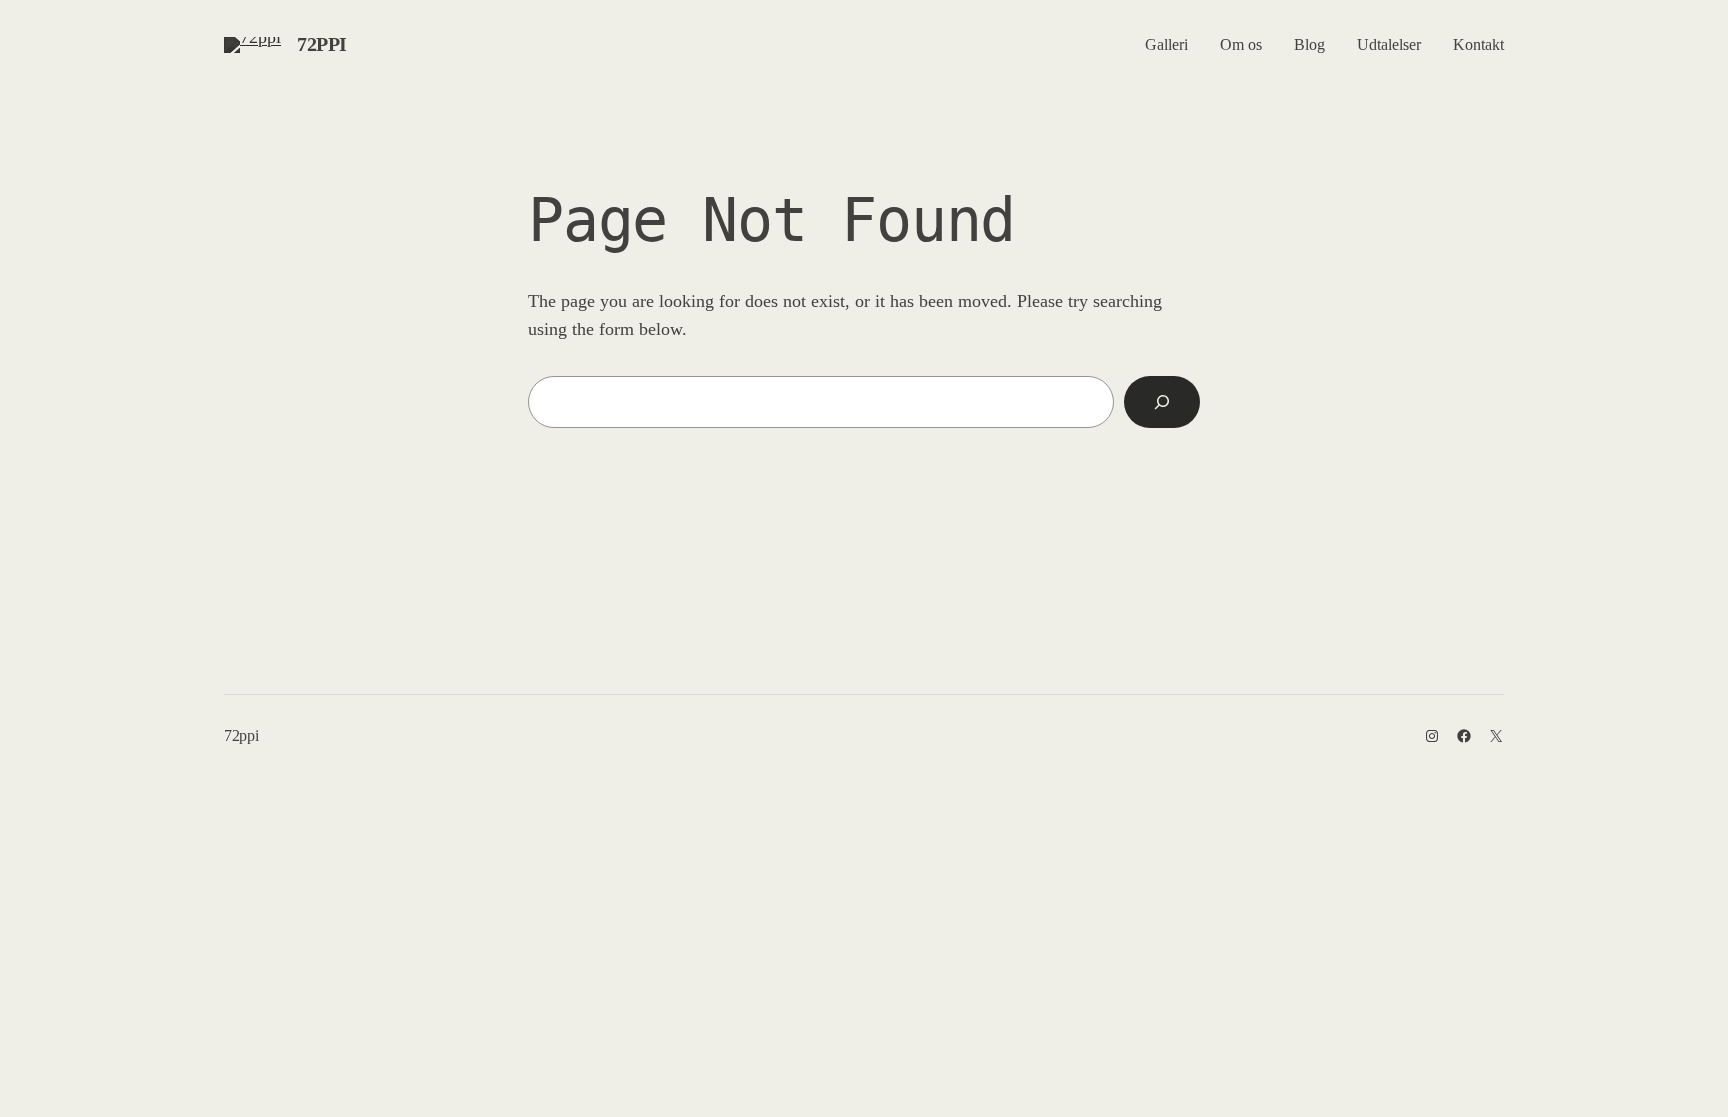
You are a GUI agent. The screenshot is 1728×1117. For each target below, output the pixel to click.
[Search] (1162, 402)
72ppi (322, 44)
